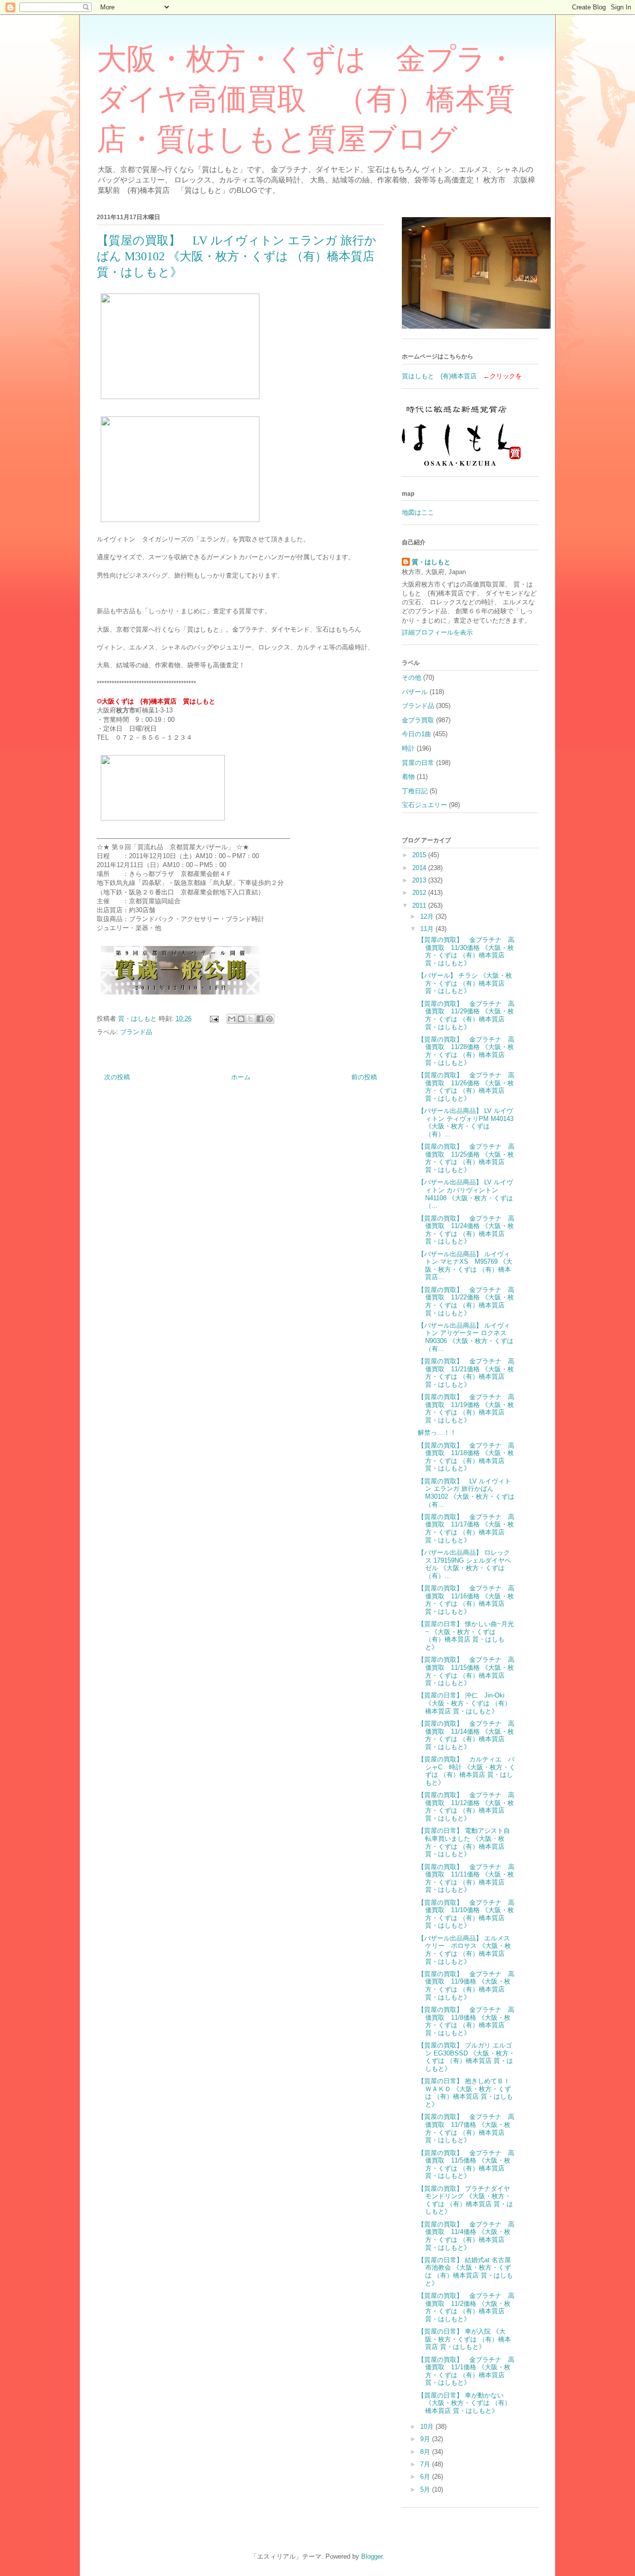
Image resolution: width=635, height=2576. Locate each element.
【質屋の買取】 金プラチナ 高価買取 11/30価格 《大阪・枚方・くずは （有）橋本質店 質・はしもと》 (466, 951)
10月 (428, 2427)
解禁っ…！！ (437, 1433)
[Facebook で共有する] (260, 1019)
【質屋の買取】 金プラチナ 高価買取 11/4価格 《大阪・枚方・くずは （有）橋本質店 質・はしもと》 (466, 2236)
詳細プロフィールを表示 (437, 632)
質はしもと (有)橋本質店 (439, 376)
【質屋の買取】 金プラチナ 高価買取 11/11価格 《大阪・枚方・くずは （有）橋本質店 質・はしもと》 (466, 1878)
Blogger (372, 2556)
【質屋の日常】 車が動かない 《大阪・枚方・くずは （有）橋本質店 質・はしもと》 (464, 2403)
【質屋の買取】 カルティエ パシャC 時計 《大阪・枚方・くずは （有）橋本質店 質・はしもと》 (467, 1771)
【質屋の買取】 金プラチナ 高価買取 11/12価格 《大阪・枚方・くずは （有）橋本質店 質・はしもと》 (466, 1807)
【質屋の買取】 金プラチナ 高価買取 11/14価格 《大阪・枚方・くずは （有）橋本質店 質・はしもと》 (466, 1735)
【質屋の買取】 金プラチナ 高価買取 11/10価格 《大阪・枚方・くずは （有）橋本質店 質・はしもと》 (466, 1914)
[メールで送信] (232, 1019)
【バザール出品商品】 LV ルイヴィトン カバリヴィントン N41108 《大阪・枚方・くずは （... (465, 1194)
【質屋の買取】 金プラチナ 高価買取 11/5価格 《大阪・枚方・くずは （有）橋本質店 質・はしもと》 (466, 2165)
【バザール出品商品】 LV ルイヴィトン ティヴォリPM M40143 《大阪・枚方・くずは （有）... (466, 1122)
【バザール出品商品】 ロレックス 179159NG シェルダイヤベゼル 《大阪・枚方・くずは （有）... (464, 1564)
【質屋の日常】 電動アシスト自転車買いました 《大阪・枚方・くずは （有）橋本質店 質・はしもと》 (464, 1842)
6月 (426, 2477)
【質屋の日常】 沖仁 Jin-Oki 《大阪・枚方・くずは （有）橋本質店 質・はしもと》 (464, 1703)
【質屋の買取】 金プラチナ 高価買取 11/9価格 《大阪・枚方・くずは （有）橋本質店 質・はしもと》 (466, 1986)
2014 (420, 868)
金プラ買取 (418, 720)
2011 (420, 906)
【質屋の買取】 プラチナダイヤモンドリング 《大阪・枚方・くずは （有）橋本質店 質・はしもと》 (465, 2200)
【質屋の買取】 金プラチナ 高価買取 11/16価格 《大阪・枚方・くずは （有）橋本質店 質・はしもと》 (466, 1600)
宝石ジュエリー (424, 805)
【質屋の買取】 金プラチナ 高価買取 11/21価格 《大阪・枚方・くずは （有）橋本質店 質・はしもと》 (466, 1373)
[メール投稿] (214, 1019)
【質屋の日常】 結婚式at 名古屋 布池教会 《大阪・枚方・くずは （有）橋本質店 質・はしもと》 (465, 2272)
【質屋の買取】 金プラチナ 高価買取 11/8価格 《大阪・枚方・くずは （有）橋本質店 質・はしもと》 (466, 2021)
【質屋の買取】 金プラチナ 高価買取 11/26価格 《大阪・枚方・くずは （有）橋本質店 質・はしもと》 (466, 1087)
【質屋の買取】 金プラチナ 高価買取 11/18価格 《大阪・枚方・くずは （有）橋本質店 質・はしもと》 (466, 1457)
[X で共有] (251, 1019)
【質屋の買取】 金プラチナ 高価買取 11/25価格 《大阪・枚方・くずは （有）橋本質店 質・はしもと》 (466, 1158)
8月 (426, 2452)
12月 (428, 916)
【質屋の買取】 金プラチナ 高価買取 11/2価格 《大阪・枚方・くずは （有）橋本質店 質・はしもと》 (466, 2307)
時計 (408, 748)
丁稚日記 (415, 791)
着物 (408, 777)
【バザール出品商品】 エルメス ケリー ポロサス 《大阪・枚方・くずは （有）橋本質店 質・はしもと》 (467, 1950)
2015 (420, 855)
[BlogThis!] (241, 1019)
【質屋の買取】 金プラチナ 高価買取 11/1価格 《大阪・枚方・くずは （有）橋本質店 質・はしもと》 (466, 2371)
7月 (426, 2464)
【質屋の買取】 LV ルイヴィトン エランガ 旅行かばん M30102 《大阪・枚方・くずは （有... (466, 1493)
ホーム (241, 1077)
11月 (428, 929)
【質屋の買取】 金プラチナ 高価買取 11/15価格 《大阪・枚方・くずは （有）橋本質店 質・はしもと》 (466, 1671)
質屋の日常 (418, 763)
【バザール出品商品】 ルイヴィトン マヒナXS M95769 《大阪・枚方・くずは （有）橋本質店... (465, 1266)
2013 (420, 880)
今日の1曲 (416, 734)
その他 (412, 677)
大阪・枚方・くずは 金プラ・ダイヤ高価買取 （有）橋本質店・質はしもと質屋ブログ (306, 99)
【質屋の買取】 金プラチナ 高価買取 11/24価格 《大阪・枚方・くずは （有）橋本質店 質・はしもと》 (466, 1230)
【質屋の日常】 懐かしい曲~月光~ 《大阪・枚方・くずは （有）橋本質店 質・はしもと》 (466, 1636)
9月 (426, 2439)
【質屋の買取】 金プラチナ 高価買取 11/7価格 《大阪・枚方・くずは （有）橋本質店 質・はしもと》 (466, 2128)
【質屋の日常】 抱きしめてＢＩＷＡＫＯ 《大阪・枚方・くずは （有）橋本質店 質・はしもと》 (465, 2093)
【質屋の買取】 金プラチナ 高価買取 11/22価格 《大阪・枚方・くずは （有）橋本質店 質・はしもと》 (466, 1301)
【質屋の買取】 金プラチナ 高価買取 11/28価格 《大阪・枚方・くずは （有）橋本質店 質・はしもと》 (466, 1051)
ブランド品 (136, 1032)
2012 (420, 893)
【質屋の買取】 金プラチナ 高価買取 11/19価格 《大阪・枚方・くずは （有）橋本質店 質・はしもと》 (466, 1408)
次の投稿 (117, 1077)
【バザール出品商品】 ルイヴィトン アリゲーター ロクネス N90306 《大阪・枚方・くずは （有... (466, 1337)
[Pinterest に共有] (269, 1019)
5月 (426, 2489)
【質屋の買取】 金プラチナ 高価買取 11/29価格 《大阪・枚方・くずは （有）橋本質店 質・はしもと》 (466, 1015)
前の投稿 (364, 1077)
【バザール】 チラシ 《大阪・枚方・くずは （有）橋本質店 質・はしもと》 (465, 983)
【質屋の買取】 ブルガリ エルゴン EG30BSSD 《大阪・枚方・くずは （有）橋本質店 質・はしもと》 (466, 2057)
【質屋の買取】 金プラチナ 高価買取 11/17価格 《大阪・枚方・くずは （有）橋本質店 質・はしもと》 (466, 1528)
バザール (415, 692)
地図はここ (418, 512)
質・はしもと (431, 562)
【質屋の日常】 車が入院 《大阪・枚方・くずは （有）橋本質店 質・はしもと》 (464, 2339)
